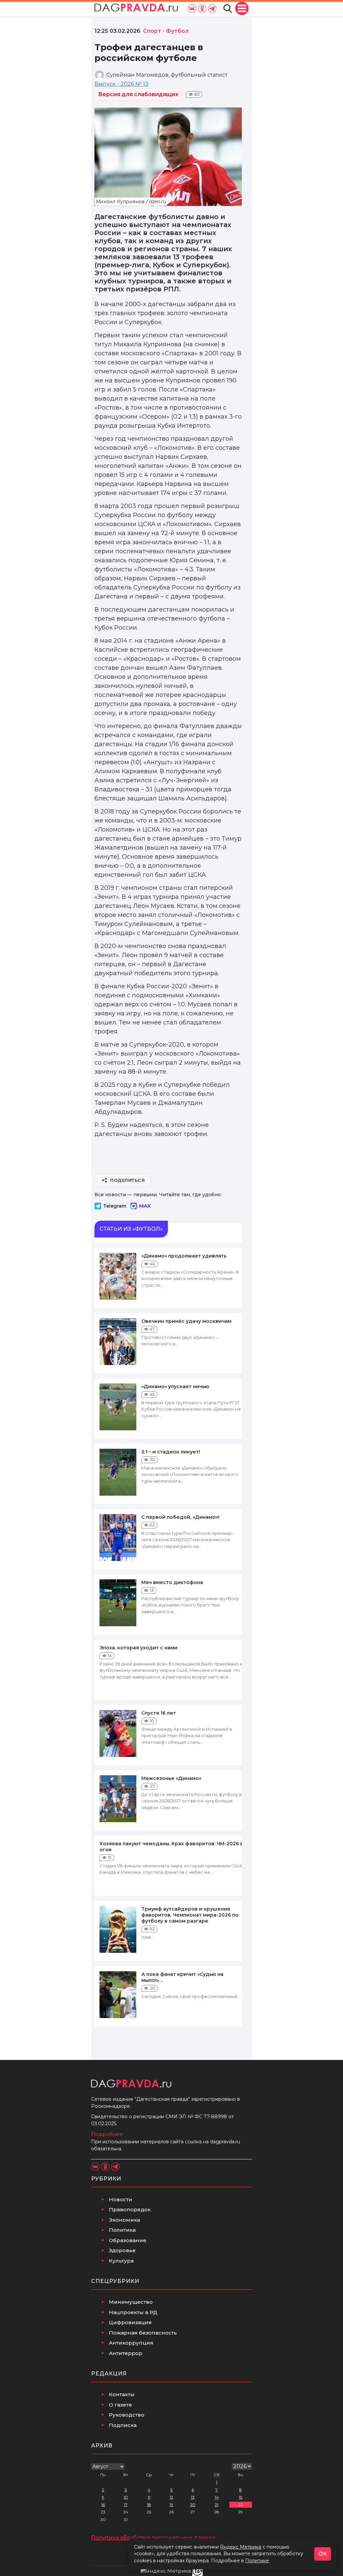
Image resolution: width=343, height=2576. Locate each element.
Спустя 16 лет (159, 1713)
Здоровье (122, 2250)
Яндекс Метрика (241, 2547)
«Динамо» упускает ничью (175, 1386)
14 (217, 2497)
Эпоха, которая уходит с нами (139, 1648)
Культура (121, 2261)
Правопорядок (130, 2209)
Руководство (127, 2415)
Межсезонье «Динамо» (171, 1778)
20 (193, 2505)
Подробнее (107, 2134)
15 (241, 2497)
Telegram (115, 1206)
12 (171, 2497)
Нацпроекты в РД (133, 2312)
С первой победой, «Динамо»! (180, 1517)
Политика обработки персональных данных (153, 2538)
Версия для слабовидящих (138, 94)
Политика (122, 2230)
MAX (145, 1206)
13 (193, 2497)
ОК (323, 2554)
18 (149, 2505)
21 (217, 2505)
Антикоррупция (131, 2343)
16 (103, 2505)
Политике (257, 2561)
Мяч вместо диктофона (172, 1582)
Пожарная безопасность (143, 2333)
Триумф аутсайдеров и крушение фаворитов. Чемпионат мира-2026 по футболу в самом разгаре (190, 1915)
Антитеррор (126, 2353)
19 (171, 2505)
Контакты (122, 2394)
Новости (121, 2199)
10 (126, 2497)
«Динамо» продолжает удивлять (184, 1256)
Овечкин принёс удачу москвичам (186, 1321)
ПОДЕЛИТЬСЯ (127, 1180)
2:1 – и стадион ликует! (171, 1452)
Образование (128, 2240)
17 (126, 2505)
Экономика (124, 2220)
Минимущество (131, 2302)
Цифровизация (130, 2322)
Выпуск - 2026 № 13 (121, 84)
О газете (120, 2405)
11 (149, 2497)
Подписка (123, 2425)
